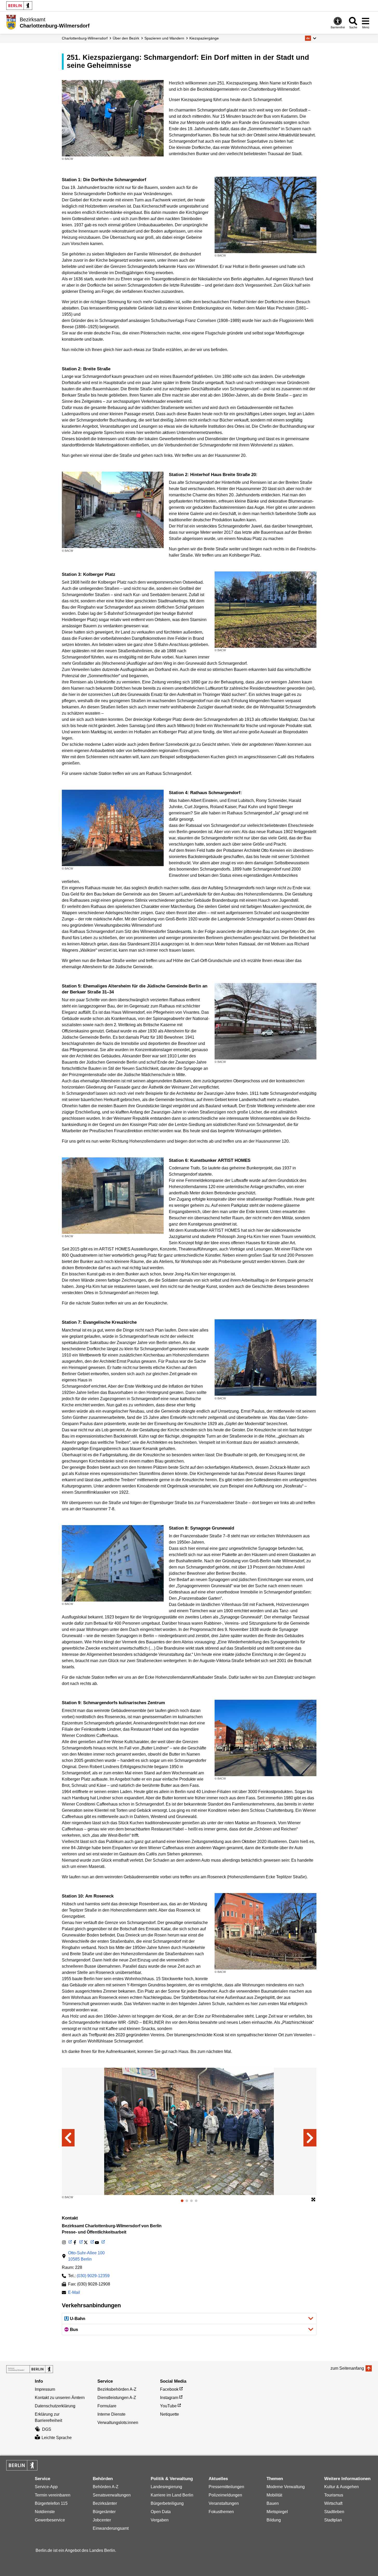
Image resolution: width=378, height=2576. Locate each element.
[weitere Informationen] (11, 22)
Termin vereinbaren (53, 2495)
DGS (47, 2429)
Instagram (169, 2398)
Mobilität (274, 2495)
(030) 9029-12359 (93, 2276)
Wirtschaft (333, 2503)
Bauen (273, 2503)
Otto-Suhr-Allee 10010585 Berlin (86, 2256)
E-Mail (74, 2293)
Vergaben (160, 2520)
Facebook (169, 2389)
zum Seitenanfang (347, 2368)
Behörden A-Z (106, 2487)
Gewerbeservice (50, 2520)
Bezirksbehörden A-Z (117, 2389)
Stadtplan (333, 2520)
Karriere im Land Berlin (172, 2495)
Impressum (45, 2389)
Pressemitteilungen (226, 2487)
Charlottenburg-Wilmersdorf (85, 38)
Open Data (161, 2512)
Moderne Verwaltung (286, 2487)
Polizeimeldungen (225, 2495)
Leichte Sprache (57, 2438)
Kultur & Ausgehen (341, 2487)
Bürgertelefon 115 (51, 2503)
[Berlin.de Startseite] (19, 6)
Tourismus (334, 2495)
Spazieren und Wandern (164, 38)
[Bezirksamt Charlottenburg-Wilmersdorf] (30, 2369)
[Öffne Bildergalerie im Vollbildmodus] (313, 2200)
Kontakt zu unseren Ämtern (60, 2398)
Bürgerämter (104, 2512)
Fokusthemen (221, 2512)
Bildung (274, 2520)
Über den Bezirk (126, 38)
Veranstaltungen (224, 2503)
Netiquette (170, 2414)
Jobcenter (102, 2520)
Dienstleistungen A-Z (117, 2398)
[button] (311, 38)
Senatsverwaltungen (112, 2495)
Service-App (46, 2487)
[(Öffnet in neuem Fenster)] (67, 2242)
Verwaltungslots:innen (118, 2423)
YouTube (168, 2406)
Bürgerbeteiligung (167, 2503)
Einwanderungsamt (111, 2528)
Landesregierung (166, 2487)
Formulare (107, 2406)
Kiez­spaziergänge (204, 38)
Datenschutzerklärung (55, 2406)
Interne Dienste (111, 2414)
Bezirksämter (105, 2503)
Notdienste (45, 2512)
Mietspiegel (277, 2512)
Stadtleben (334, 2512)
